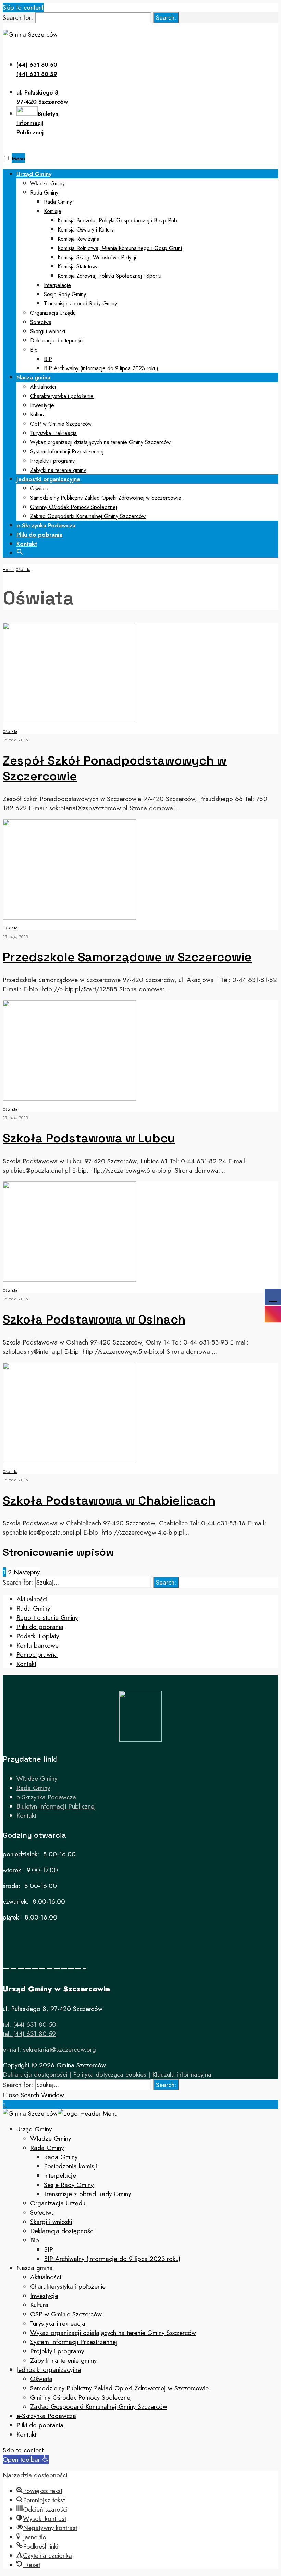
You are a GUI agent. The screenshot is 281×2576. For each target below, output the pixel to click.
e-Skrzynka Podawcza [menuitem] (46, 2416)
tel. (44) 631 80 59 (29, 2034)
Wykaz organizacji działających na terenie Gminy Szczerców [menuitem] (113, 2333)
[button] (20, 551)
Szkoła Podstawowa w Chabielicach (109, 1501)
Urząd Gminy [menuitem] (34, 2129)
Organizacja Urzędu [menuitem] (58, 2203)
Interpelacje (57, 285)
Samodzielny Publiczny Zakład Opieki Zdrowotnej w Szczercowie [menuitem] (119, 2388)
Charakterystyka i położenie (62, 396)
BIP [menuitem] (48, 2249)
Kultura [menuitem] (39, 2305)
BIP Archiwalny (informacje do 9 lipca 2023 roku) (101, 368)
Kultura (38, 415)
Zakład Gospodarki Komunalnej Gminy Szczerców (88, 516)
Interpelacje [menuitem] (60, 2175)
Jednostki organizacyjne (48, 479)
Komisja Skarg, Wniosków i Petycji (97, 257)
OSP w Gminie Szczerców (61, 424)
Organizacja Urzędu (53, 313)
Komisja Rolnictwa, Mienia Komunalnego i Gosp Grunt (120, 248)
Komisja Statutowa (78, 267)
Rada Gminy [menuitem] (47, 2148)
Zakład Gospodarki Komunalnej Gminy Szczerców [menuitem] (99, 2407)
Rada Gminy (44, 193)
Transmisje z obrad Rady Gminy (80, 304)
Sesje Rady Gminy (65, 294)
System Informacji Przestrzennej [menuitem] (74, 2342)
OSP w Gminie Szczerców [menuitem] (66, 2314)
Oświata (39, 489)
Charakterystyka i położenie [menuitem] (68, 2286)
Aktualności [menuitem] (46, 2277)
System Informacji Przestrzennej (67, 452)
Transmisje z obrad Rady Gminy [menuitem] (87, 2194)
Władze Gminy (47, 183)
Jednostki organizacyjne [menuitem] (49, 2370)
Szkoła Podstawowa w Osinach (94, 1320)
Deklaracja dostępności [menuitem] (62, 2231)
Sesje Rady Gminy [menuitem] (69, 2185)
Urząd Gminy (34, 174)
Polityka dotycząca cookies (110, 2074)
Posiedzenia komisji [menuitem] (71, 2166)
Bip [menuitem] (35, 2240)
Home (8, 570)
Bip (34, 350)
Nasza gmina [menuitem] (35, 2268)
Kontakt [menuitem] (26, 2434)
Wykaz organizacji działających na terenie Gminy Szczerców (100, 442)
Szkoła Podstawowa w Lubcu (89, 1138)
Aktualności (43, 387)
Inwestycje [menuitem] (44, 2296)
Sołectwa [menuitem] (42, 2212)
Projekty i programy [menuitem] (57, 2351)
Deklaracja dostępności (57, 341)
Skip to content (23, 7)
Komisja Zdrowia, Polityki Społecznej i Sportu (109, 276)
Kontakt (27, 544)
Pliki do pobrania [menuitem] (40, 2425)
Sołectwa (41, 322)
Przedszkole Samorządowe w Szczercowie (127, 957)
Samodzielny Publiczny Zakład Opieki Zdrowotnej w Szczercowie (106, 498)
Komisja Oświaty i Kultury (86, 230)
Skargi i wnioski (48, 331)
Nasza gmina (33, 377)
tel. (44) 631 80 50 (29, 2024)
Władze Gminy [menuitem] (51, 2139)
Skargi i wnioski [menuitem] (51, 2222)
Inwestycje (42, 405)
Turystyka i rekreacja (53, 433)
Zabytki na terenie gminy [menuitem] (63, 2360)
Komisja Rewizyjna (78, 239)
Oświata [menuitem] (41, 2379)
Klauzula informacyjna (182, 2074)
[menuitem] (147, 271)
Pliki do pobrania (39, 535)
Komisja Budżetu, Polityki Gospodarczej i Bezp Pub (117, 220)
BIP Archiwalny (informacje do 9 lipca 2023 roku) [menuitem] (112, 2259)
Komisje (53, 211)
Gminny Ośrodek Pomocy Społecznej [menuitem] (81, 2397)
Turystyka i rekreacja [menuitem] (58, 2323)
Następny (27, 1572)
